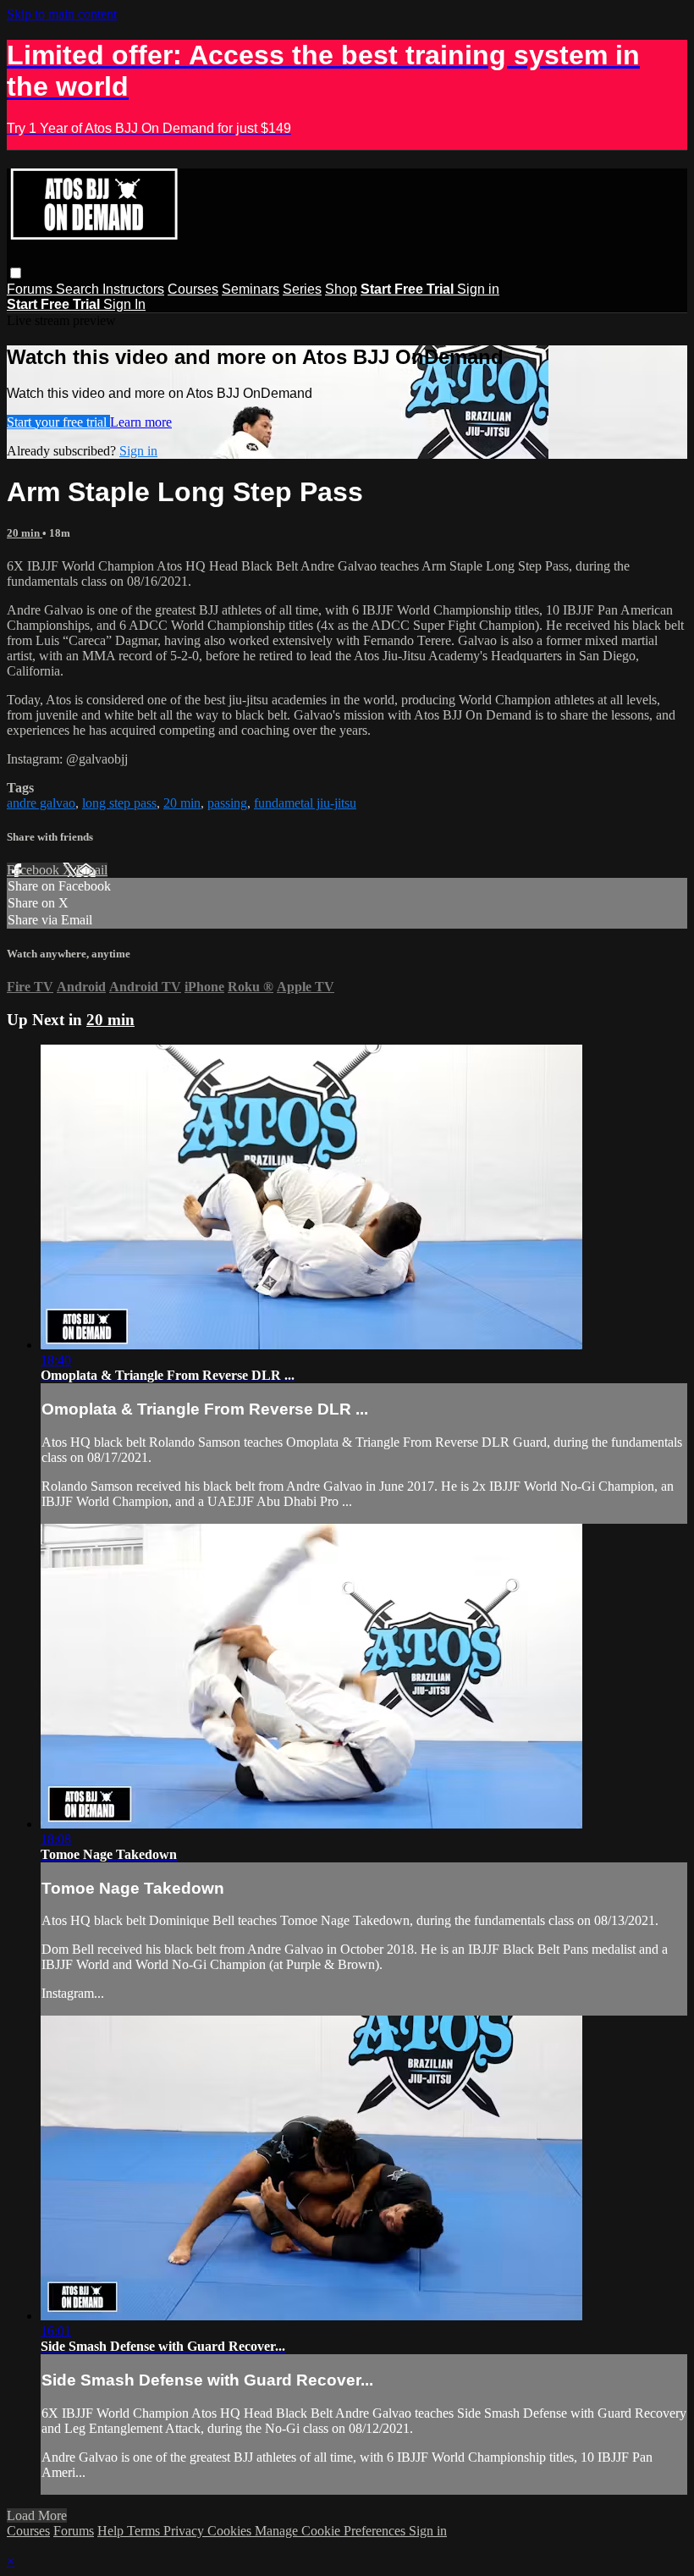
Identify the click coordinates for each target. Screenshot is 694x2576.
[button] (16, 273)
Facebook (35, 870)
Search (79, 289)
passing (227, 803)
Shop (341, 289)
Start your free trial (58, 422)
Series (302, 289)
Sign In (124, 304)
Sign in (478, 289)
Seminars (251, 289)
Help (112, 2531)
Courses (193, 289)
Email (92, 870)
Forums (31, 289)
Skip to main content (62, 14)
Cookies (231, 2531)
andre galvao (41, 803)
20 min (25, 533)
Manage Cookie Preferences (332, 2531)
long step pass (119, 803)
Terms (145, 2531)
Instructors (133, 289)
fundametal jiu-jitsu (305, 803)
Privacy (185, 2531)
